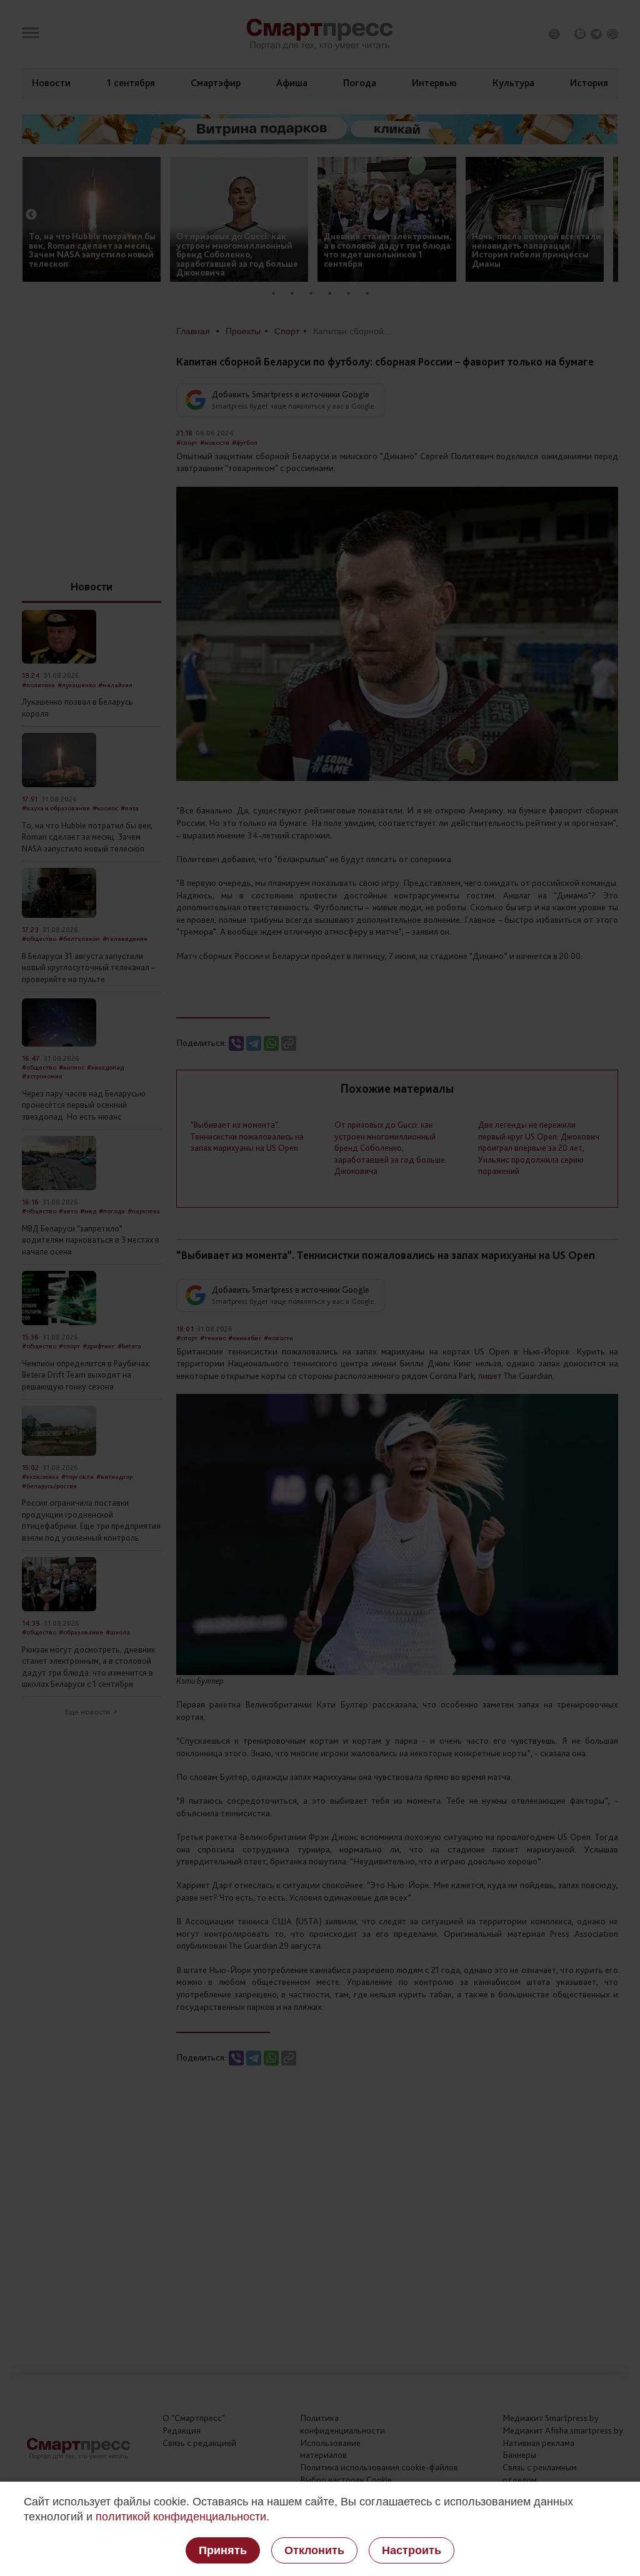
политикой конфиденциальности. (182, 2517)
